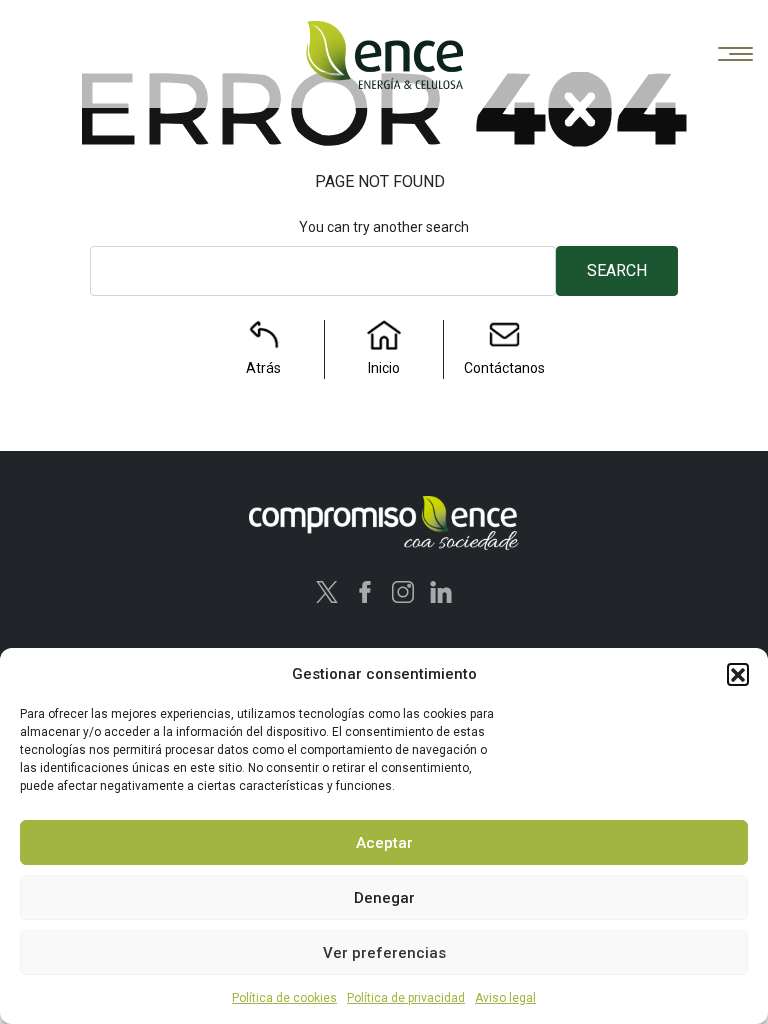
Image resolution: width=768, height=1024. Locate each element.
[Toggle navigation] (735, 55)
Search (617, 270)
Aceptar (384, 843)
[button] (738, 674)
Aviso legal (505, 998)
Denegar (384, 898)
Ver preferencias (384, 953)
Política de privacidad (406, 998)
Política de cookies (284, 998)
